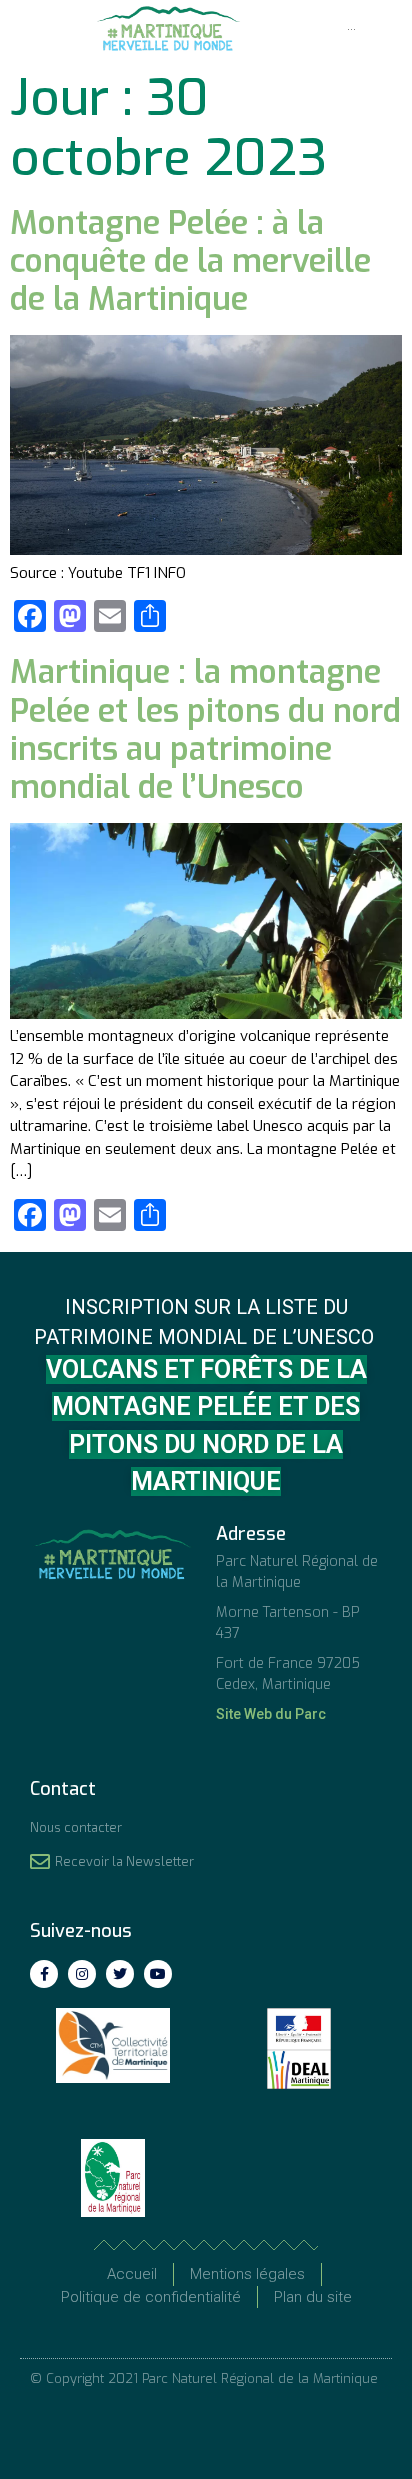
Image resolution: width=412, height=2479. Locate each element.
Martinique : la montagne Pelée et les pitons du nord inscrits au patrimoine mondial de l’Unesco (205, 729)
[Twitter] (120, 1974)
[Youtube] (158, 1974)
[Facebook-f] (44, 1974)
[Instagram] (82, 1974)
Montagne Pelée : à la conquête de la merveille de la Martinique (190, 261)
